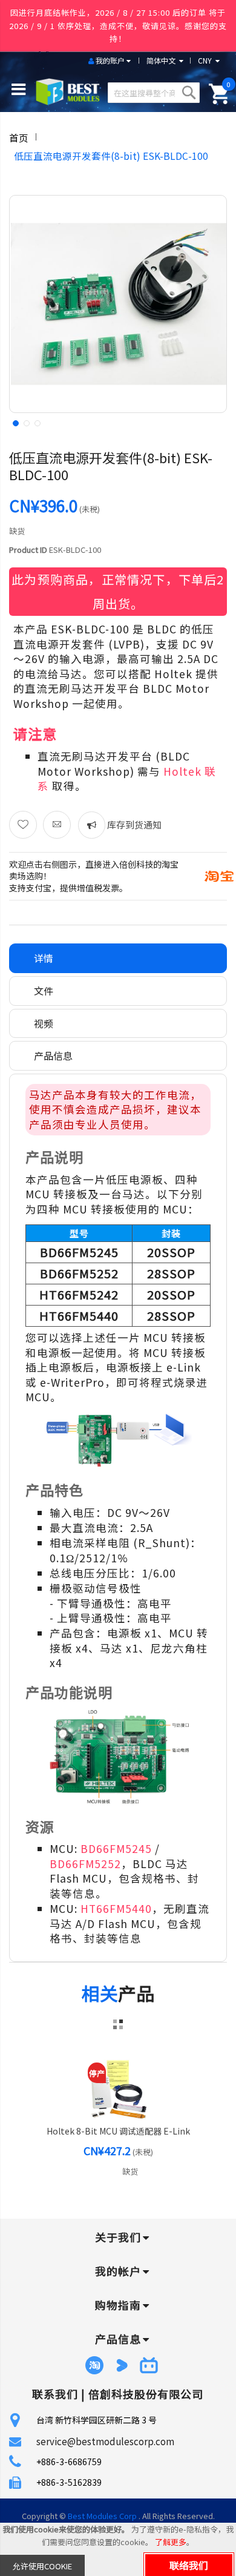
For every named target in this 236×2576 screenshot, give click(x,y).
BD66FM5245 (116, 1848)
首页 (19, 137)
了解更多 (171, 2542)
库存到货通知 (133, 824)
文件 (44, 991)
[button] (15, 422)
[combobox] (153, 93)
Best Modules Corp (102, 2516)
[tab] (118, 958)
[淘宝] (219, 875)
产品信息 (53, 1055)
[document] (118, 2549)
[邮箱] (57, 825)
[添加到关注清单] (23, 825)
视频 (44, 1023)
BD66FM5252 (85, 1864)
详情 (44, 958)
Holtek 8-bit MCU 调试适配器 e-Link (118, 2131)
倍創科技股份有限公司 (146, 2394)
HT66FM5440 (116, 1908)
